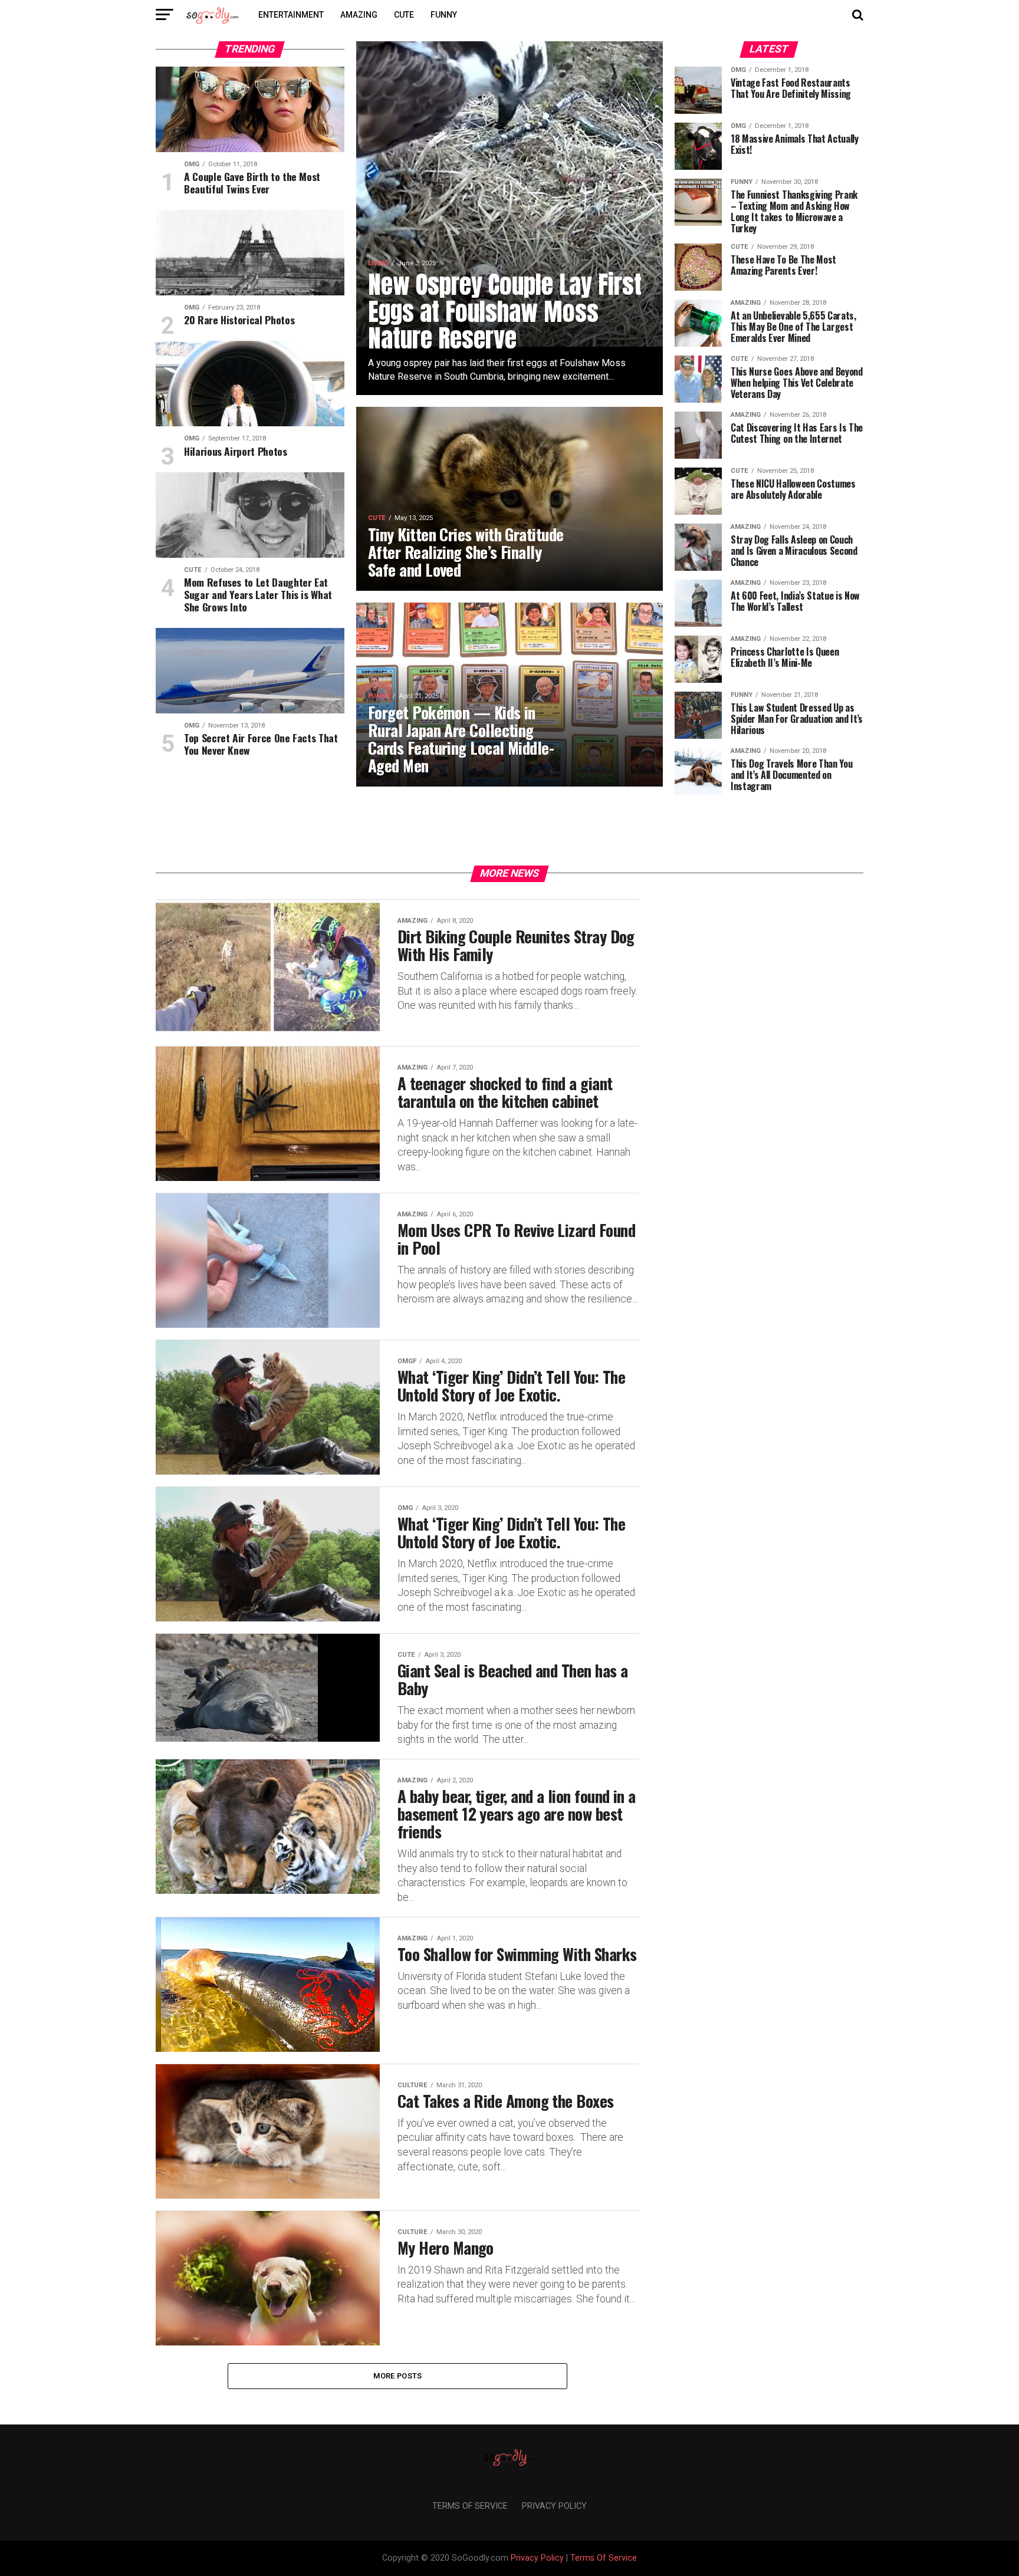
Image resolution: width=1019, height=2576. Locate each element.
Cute (404, 15)
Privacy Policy (554, 2506)
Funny (444, 15)
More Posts (398, 2376)
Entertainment (291, 15)
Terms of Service (470, 2506)
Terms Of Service (604, 2558)
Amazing (359, 15)
